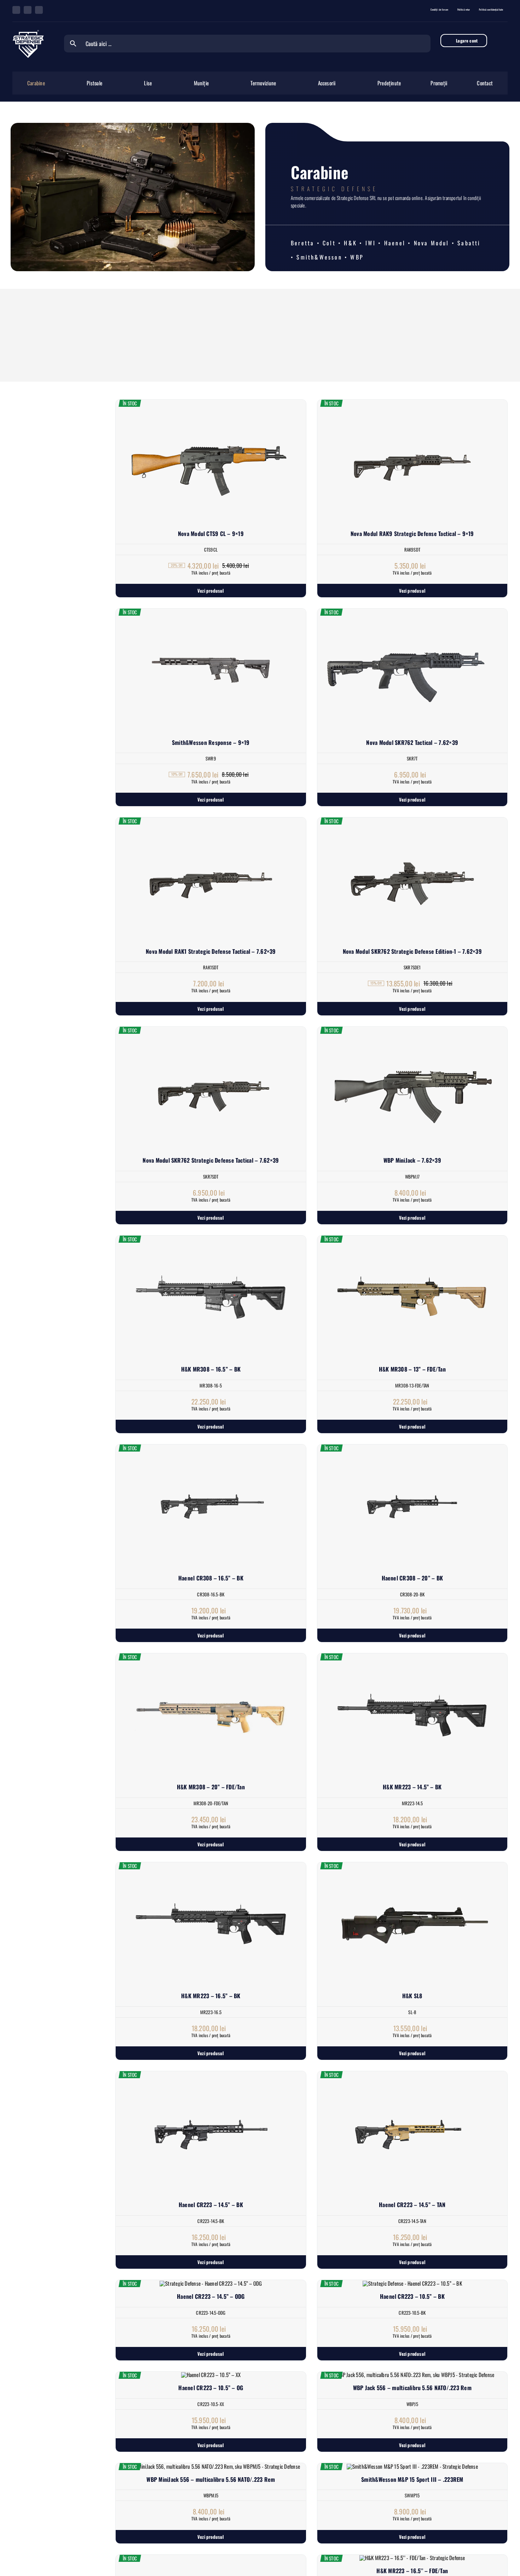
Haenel (395, 243)
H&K (350, 243)
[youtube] (39, 10)
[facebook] (16, 10)
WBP (357, 257)
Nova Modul (432, 243)
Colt (329, 243)
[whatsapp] (28, 10)
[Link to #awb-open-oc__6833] (503, 41)
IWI (371, 243)
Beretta (302, 243)
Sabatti (469, 243)
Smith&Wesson (319, 257)
